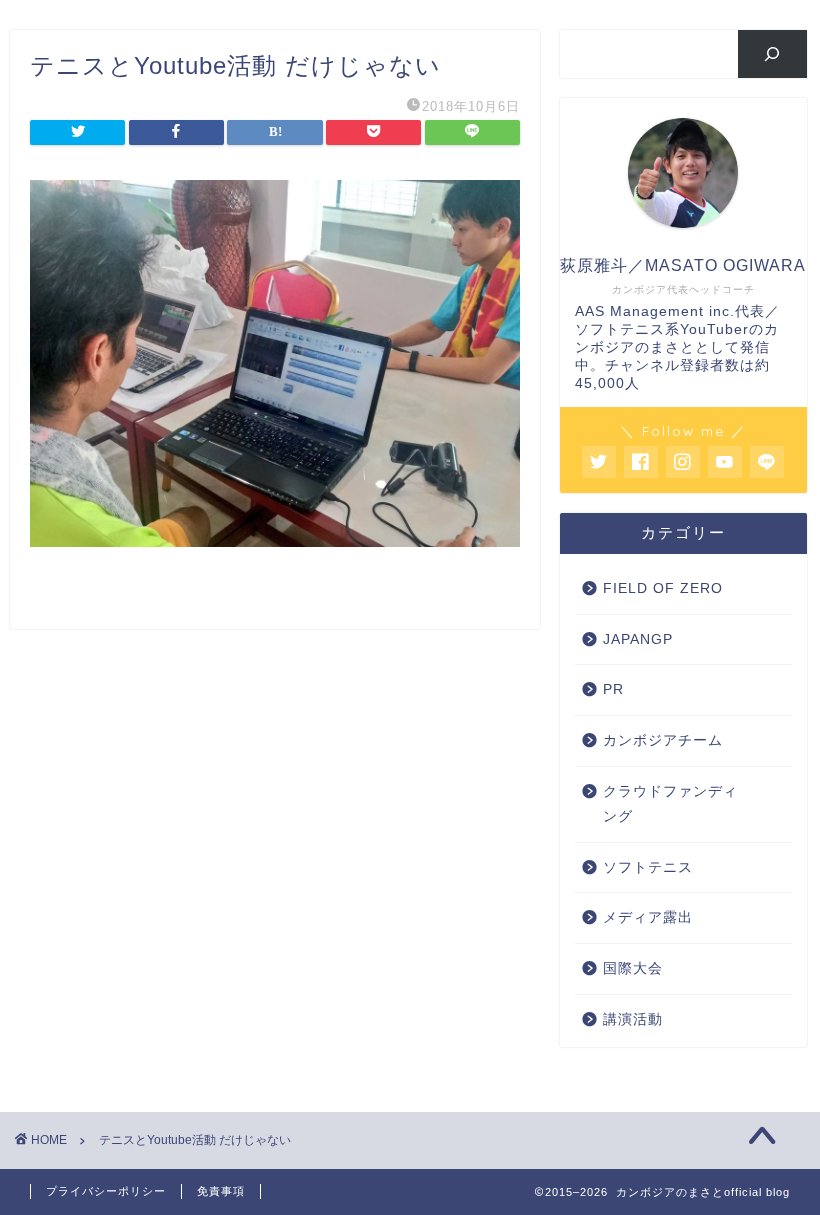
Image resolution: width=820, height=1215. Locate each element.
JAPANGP (638, 639)
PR (613, 689)
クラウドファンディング (670, 804)
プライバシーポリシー (106, 1191)
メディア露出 (648, 917)
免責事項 (221, 1191)
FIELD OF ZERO (663, 588)
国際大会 (633, 968)
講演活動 (633, 1019)
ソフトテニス (648, 867)
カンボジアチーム (663, 740)
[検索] (772, 54)
